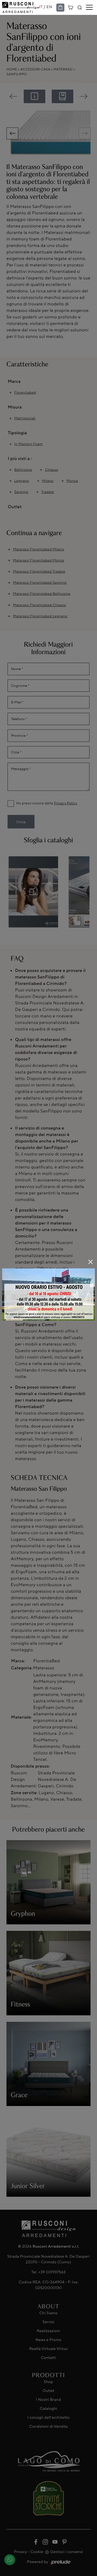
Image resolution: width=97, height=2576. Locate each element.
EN (49, 7)
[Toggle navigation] (89, 8)
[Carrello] (71, 7)
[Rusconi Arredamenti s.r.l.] (21, 7)
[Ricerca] (80, 8)
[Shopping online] (60, 8)
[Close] (91, 1262)
